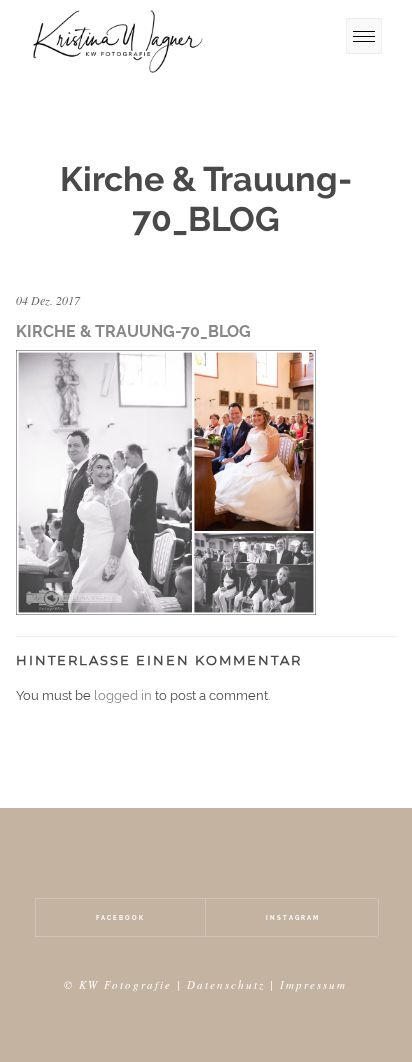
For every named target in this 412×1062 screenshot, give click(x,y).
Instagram (293, 917)
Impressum (313, 984)
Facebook (120, 917)
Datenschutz (226, 984)
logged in (123, 695)
